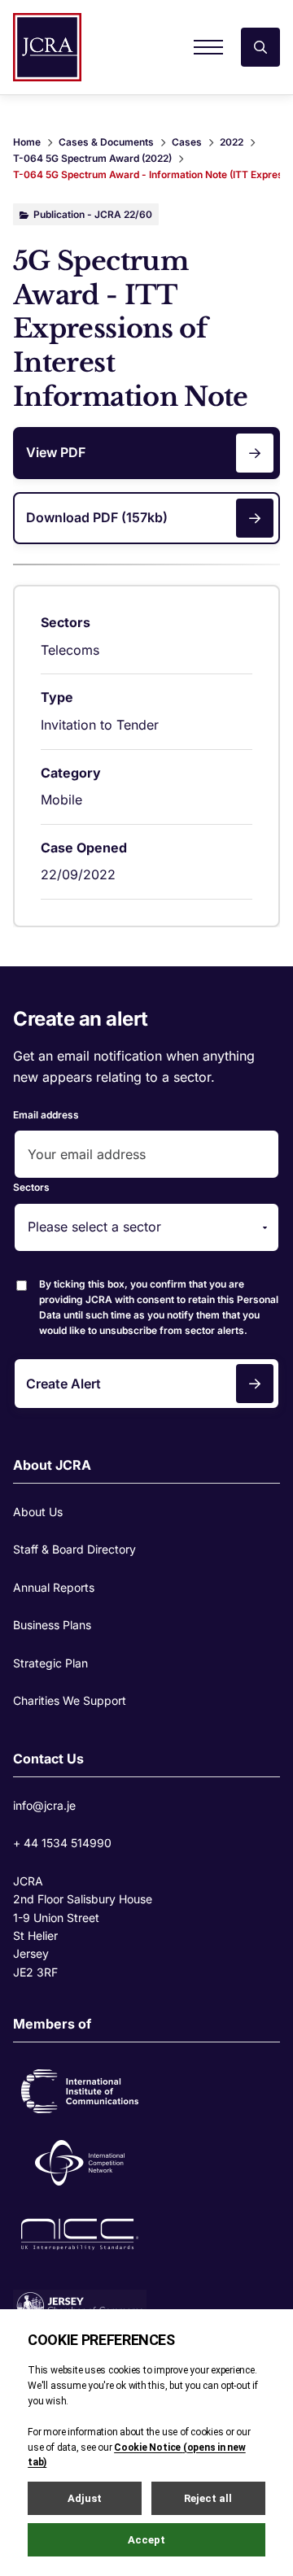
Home (27, 142)
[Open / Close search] (260, 47)
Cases (187, 142)
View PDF (56, 452)
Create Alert (63, 1384)
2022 (232, 142)
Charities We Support (70, 1700)
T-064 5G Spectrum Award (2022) (92, 158)
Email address (46, 1115)
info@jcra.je (44, 1805)
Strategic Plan (50, 1663)
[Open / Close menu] (208, 47)
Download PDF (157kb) (97, 517)
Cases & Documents (106, 142)
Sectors (31, 1187)
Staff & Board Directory (74, 1549)
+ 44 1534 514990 (62, 1843)
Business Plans (52, 1625)
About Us (38, 1512)
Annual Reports (54, 1587)
